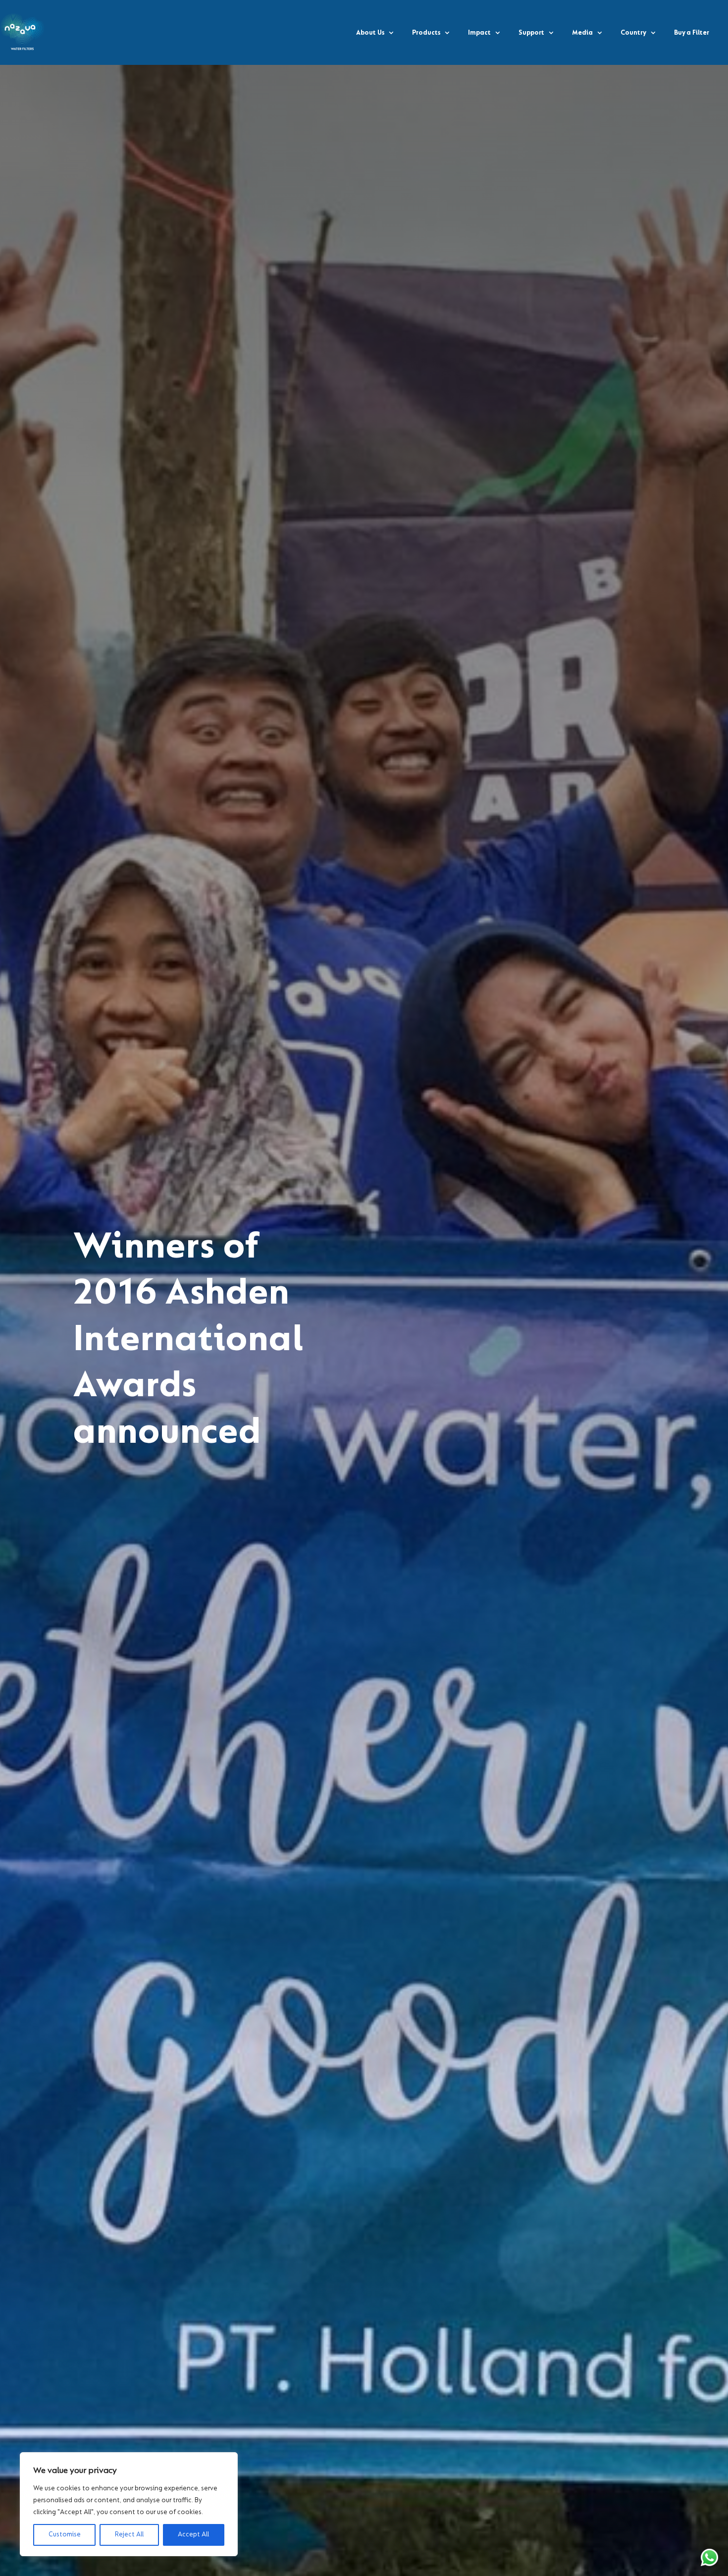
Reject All (129, 2535)
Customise (65, 2535)
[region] (129, 2504)
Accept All (193, 2535)
